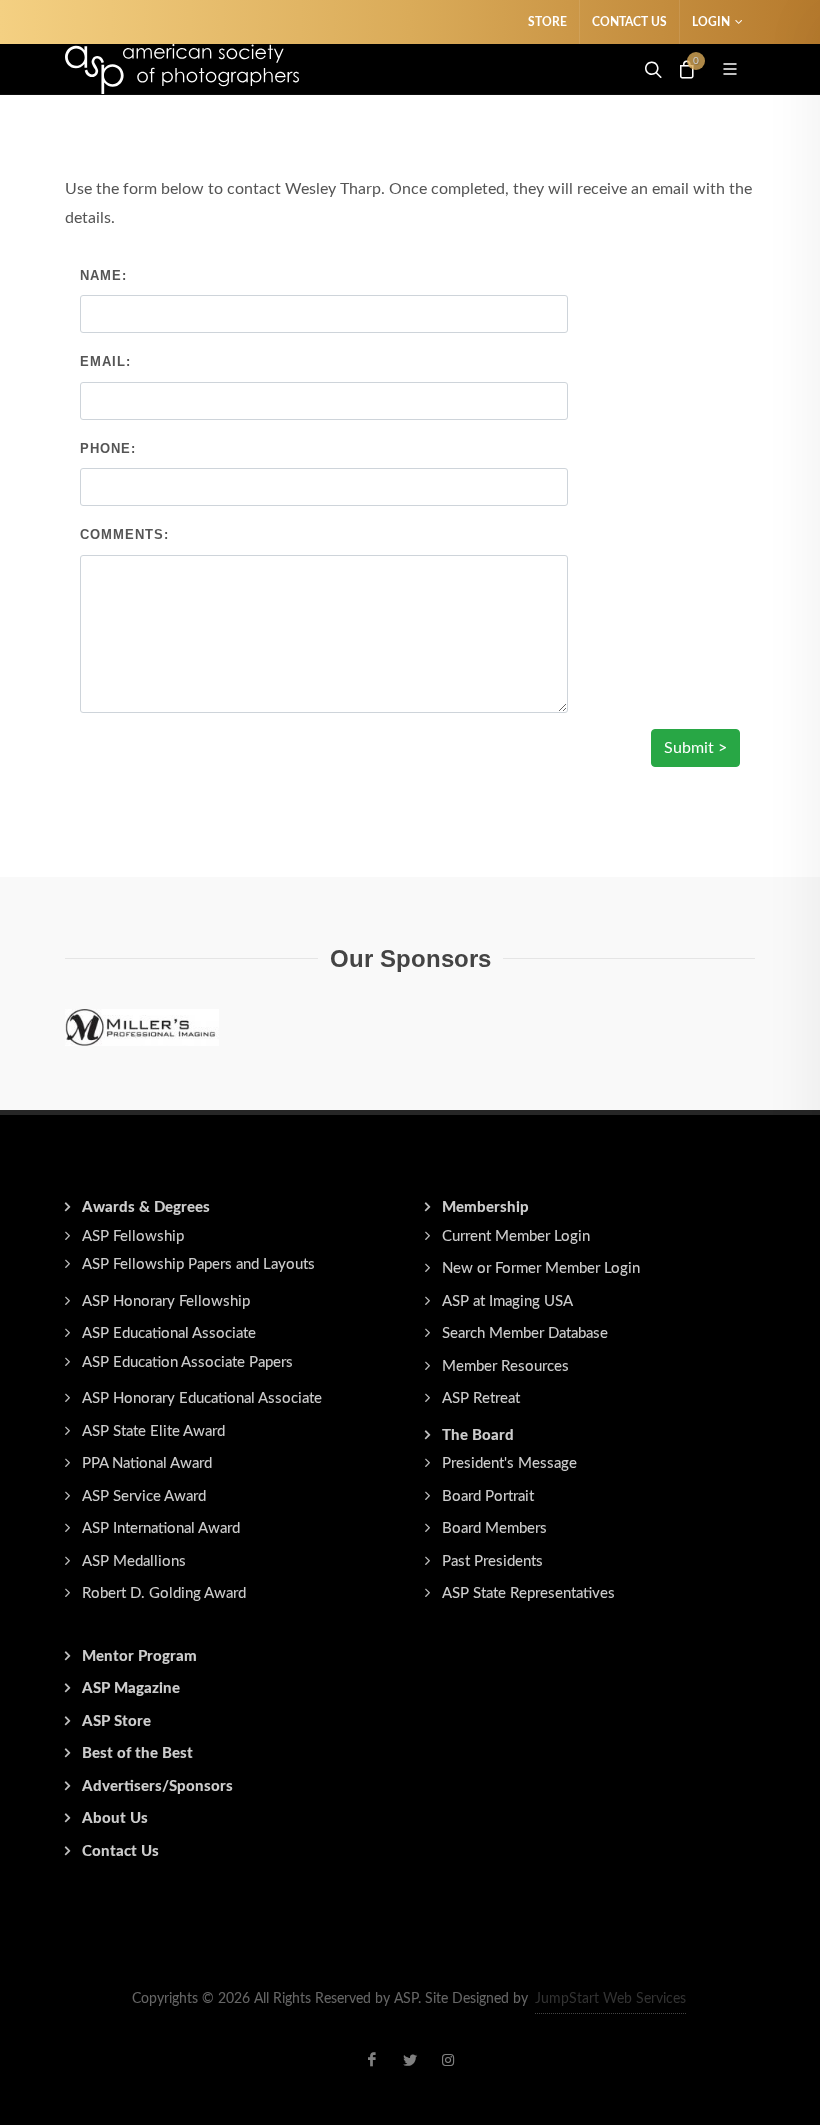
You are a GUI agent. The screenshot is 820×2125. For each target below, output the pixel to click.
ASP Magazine (131, 1688)
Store (547, 22)
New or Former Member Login (541, 1268)
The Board (478, 1435)
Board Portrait (488, 1496)
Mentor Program (139, 1656)
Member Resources (505, 1366)
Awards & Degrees (146, 1207)
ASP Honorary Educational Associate (202, 1398)
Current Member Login (516, 1236)
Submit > (695, 748)
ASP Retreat (481, 1398)
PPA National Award (147, 1463)
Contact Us (629, 22)
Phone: (108, 448)
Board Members (494, 1528)
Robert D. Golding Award (164, 1593)
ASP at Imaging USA (507, 1301)
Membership (485, 1207)
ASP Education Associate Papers (187, 1362)
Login (711, 22)
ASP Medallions (134, 1561)
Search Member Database (525, 1333)
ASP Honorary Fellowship (166, 1301)
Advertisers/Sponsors (157, 1786)
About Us (115, 1818)
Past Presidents (492, 1561)
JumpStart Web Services (610, 1999)
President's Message (509, 1463)
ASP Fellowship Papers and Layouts (198, 1264)
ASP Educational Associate (169, 1333)
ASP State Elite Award (153, 1431)
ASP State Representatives (528, 1593)
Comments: (124, 534)
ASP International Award (161, 1528)
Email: (105, 361)
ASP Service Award (144, 1496)
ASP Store (116, 1721)
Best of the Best (137, 1753)
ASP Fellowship (133, 1236)
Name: (103, 275)
